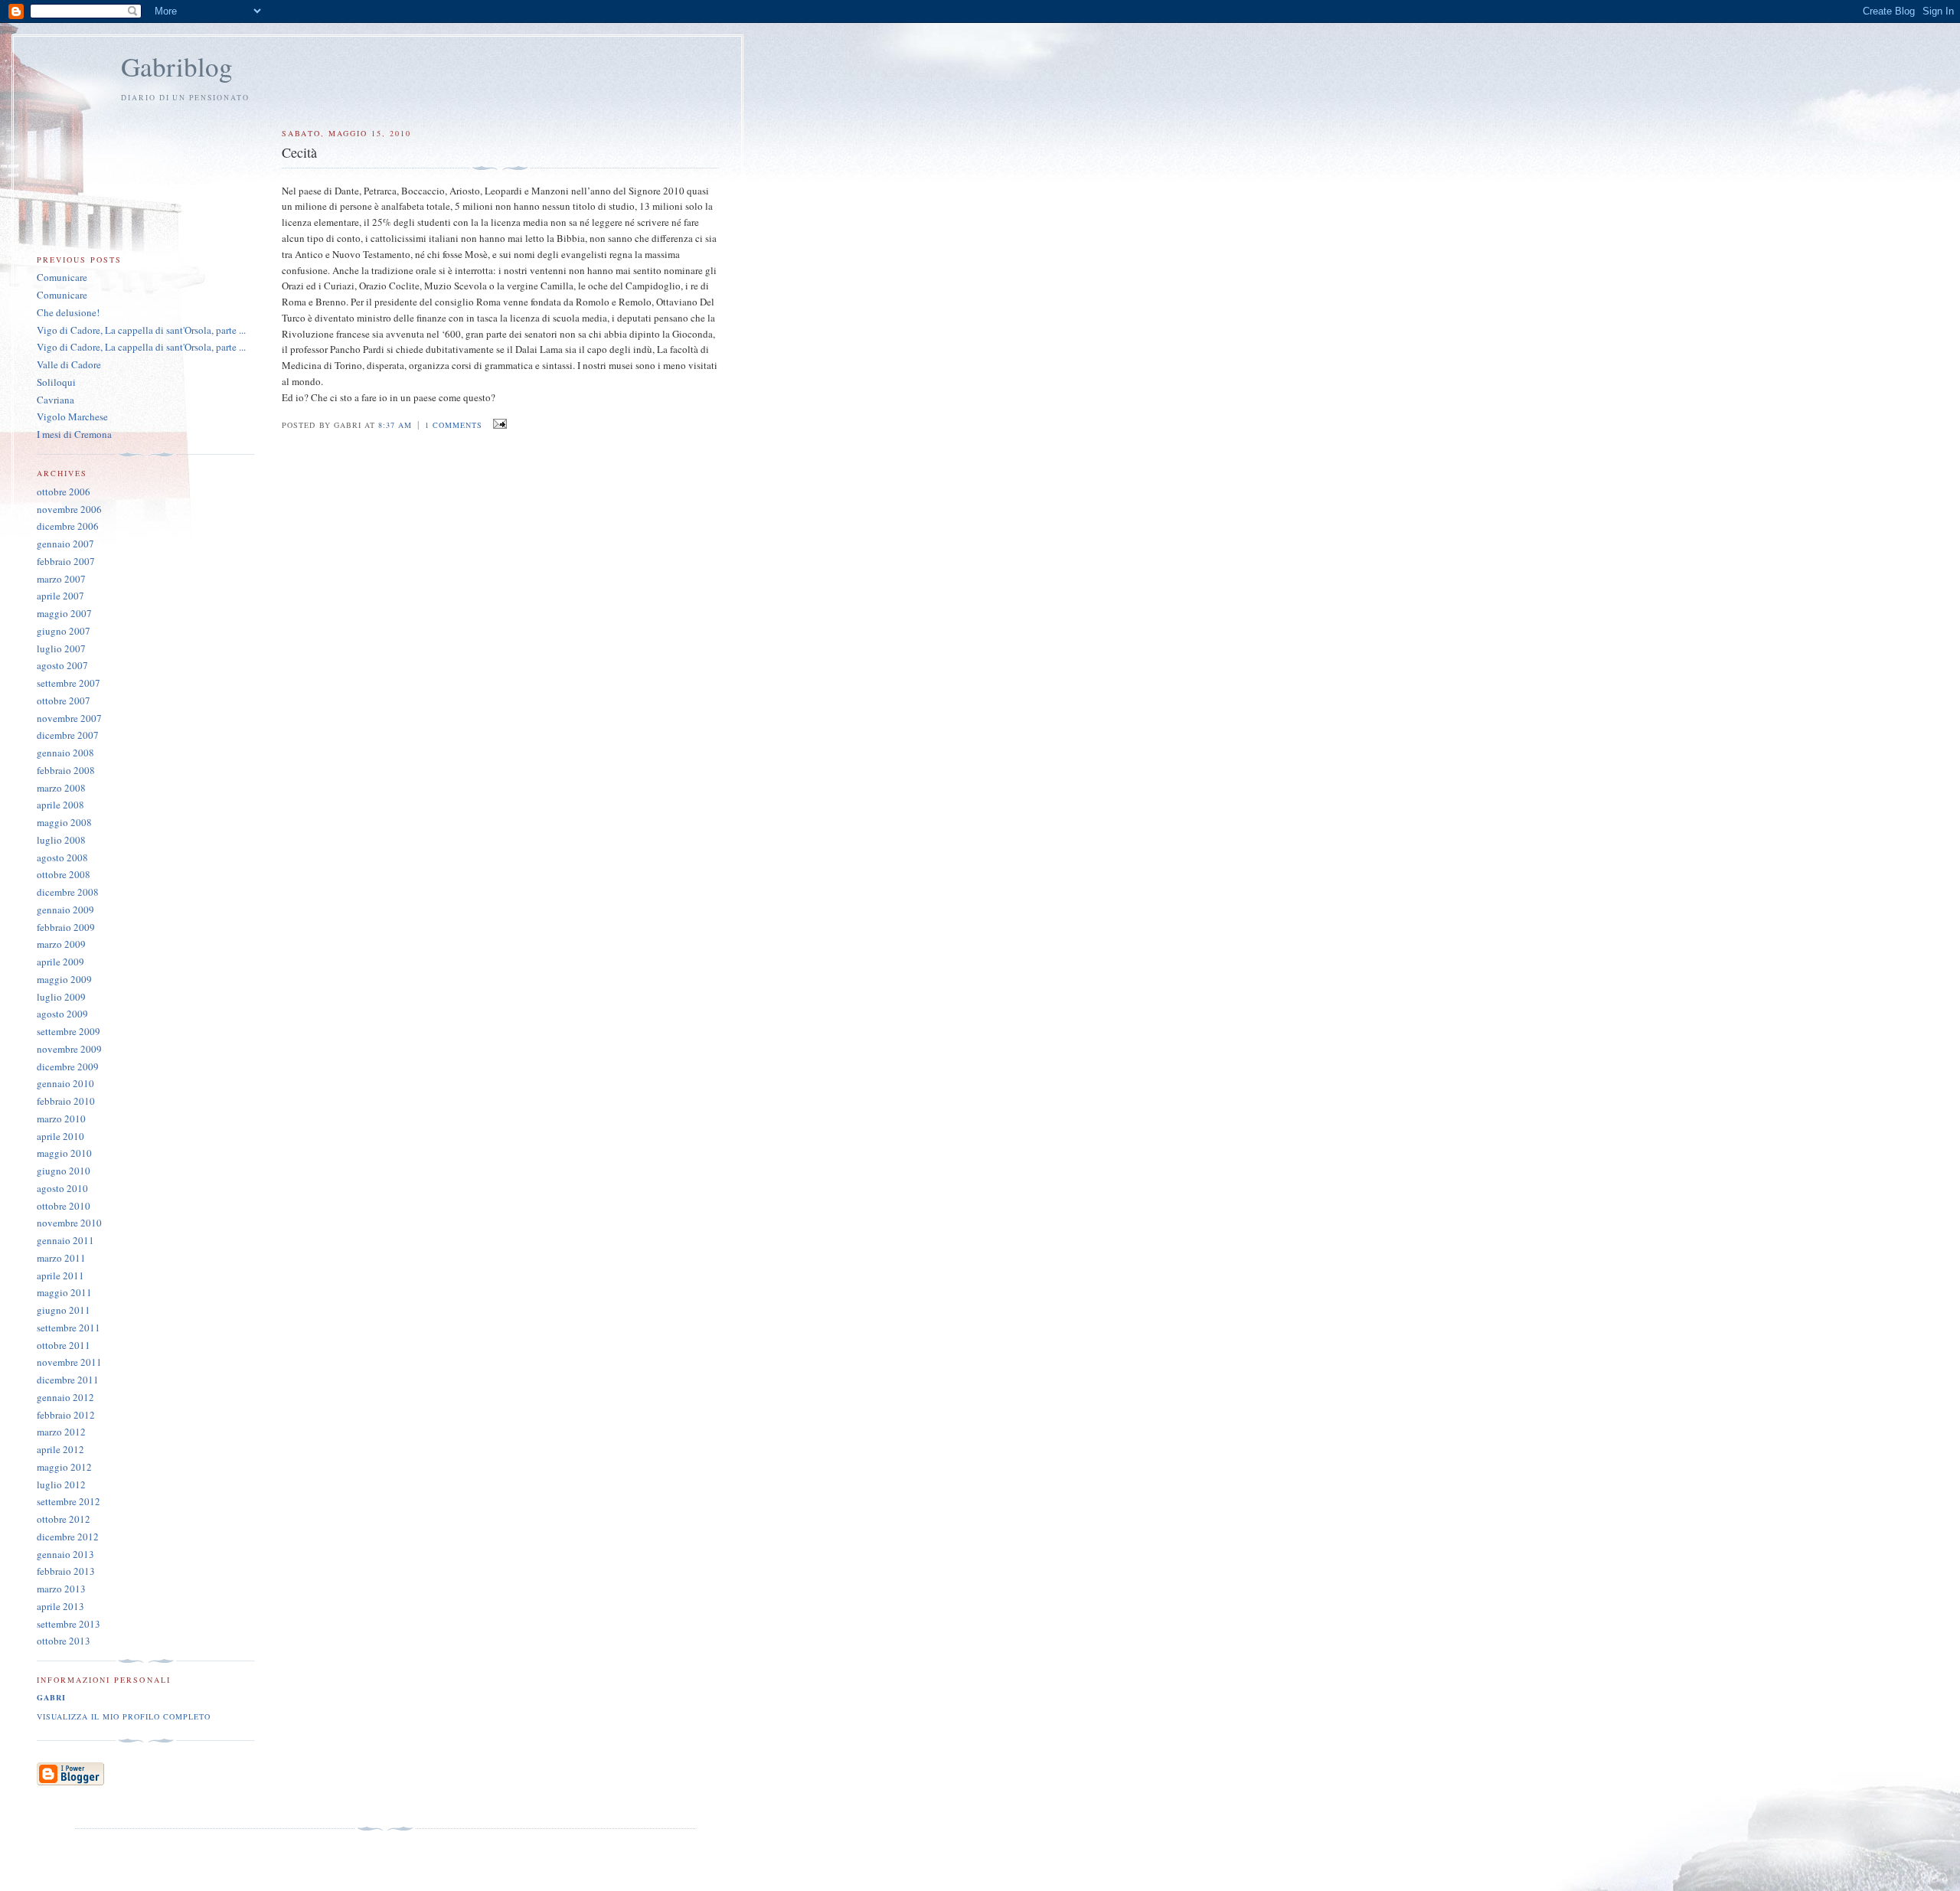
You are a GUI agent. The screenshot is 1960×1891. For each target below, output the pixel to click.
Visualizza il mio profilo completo (124, 1716)
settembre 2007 (69, 683)
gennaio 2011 (65, 1240)
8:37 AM (395, 425)
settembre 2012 (69, 1501)
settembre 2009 (69, 1031)
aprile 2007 (60, 596)
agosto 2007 (62, 665)
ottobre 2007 (64, 701)
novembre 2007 (69, 718)
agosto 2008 (62, 857)
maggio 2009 (64, 979)
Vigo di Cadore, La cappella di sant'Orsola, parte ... (141, 330)
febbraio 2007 (66, 561)
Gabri (51, 1697)
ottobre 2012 (64, 1519)
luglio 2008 (61, 840)
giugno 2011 (64, 1310)
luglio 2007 (61, 648)
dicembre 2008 (68, 892)
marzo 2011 (61, 1258)
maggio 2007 (64, 613)
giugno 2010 (64, 1171)
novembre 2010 (69, 1223)
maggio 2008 (64, 822)
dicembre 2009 (68, 1066)
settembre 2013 (69, 1624)
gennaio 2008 (65, 753)
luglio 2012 (61, 1484)
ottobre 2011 (64, 1345)
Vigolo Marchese (72, 416)
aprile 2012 (60, 1449)
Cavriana (56, 400)
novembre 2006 (69, 509)
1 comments (454, 425)
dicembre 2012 (68, 1537)
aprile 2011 (60, 1275)
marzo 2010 (61, 1119)
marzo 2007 (61, 579)
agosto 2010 (62, 1188)
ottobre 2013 (64, 1641)
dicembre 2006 (68, 526)
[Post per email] (497, 424)
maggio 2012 (64, 1467)
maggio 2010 (64, 1153)
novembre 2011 (69, 1362)
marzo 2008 (61, 788)
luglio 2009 (61, 997)
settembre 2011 (69, 1328)
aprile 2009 (60, 962)
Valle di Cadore (69, 364)
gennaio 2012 (65, 1397)
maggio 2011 (64, 1292)
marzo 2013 (61, 1589)
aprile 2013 (60, 1606)
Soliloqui (56, 382)
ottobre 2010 (64, 1206)
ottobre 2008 (64, 874)
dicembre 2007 (68, 735)
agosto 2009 (62, 1014)
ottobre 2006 (64, 492)
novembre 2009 (69, 1049)
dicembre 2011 (68, 1380)
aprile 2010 (60, 1136)
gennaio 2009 (65, 910)
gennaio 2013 (65, 1554)
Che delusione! (68, 312)
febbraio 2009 (66, 927)
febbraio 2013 (66, 1571)
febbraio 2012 (66, 1415)
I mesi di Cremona (74, 434)
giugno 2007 (64, 631)
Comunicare (62, 277)
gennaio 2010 (65, 1083)
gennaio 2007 (65, 544)
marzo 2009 (61, 944)
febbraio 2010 (66, 1101)
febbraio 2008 (66, 770)
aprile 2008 (60, 805)
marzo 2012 (61, 1432)
